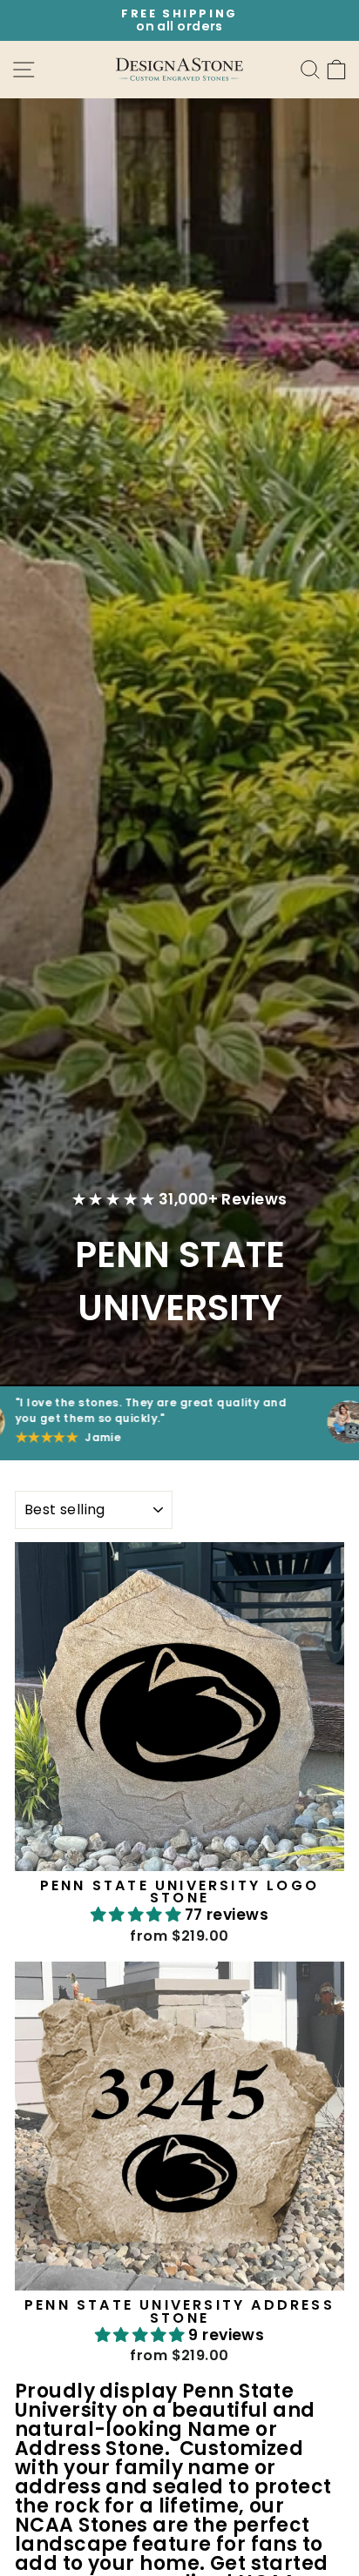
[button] (138, 1915)
